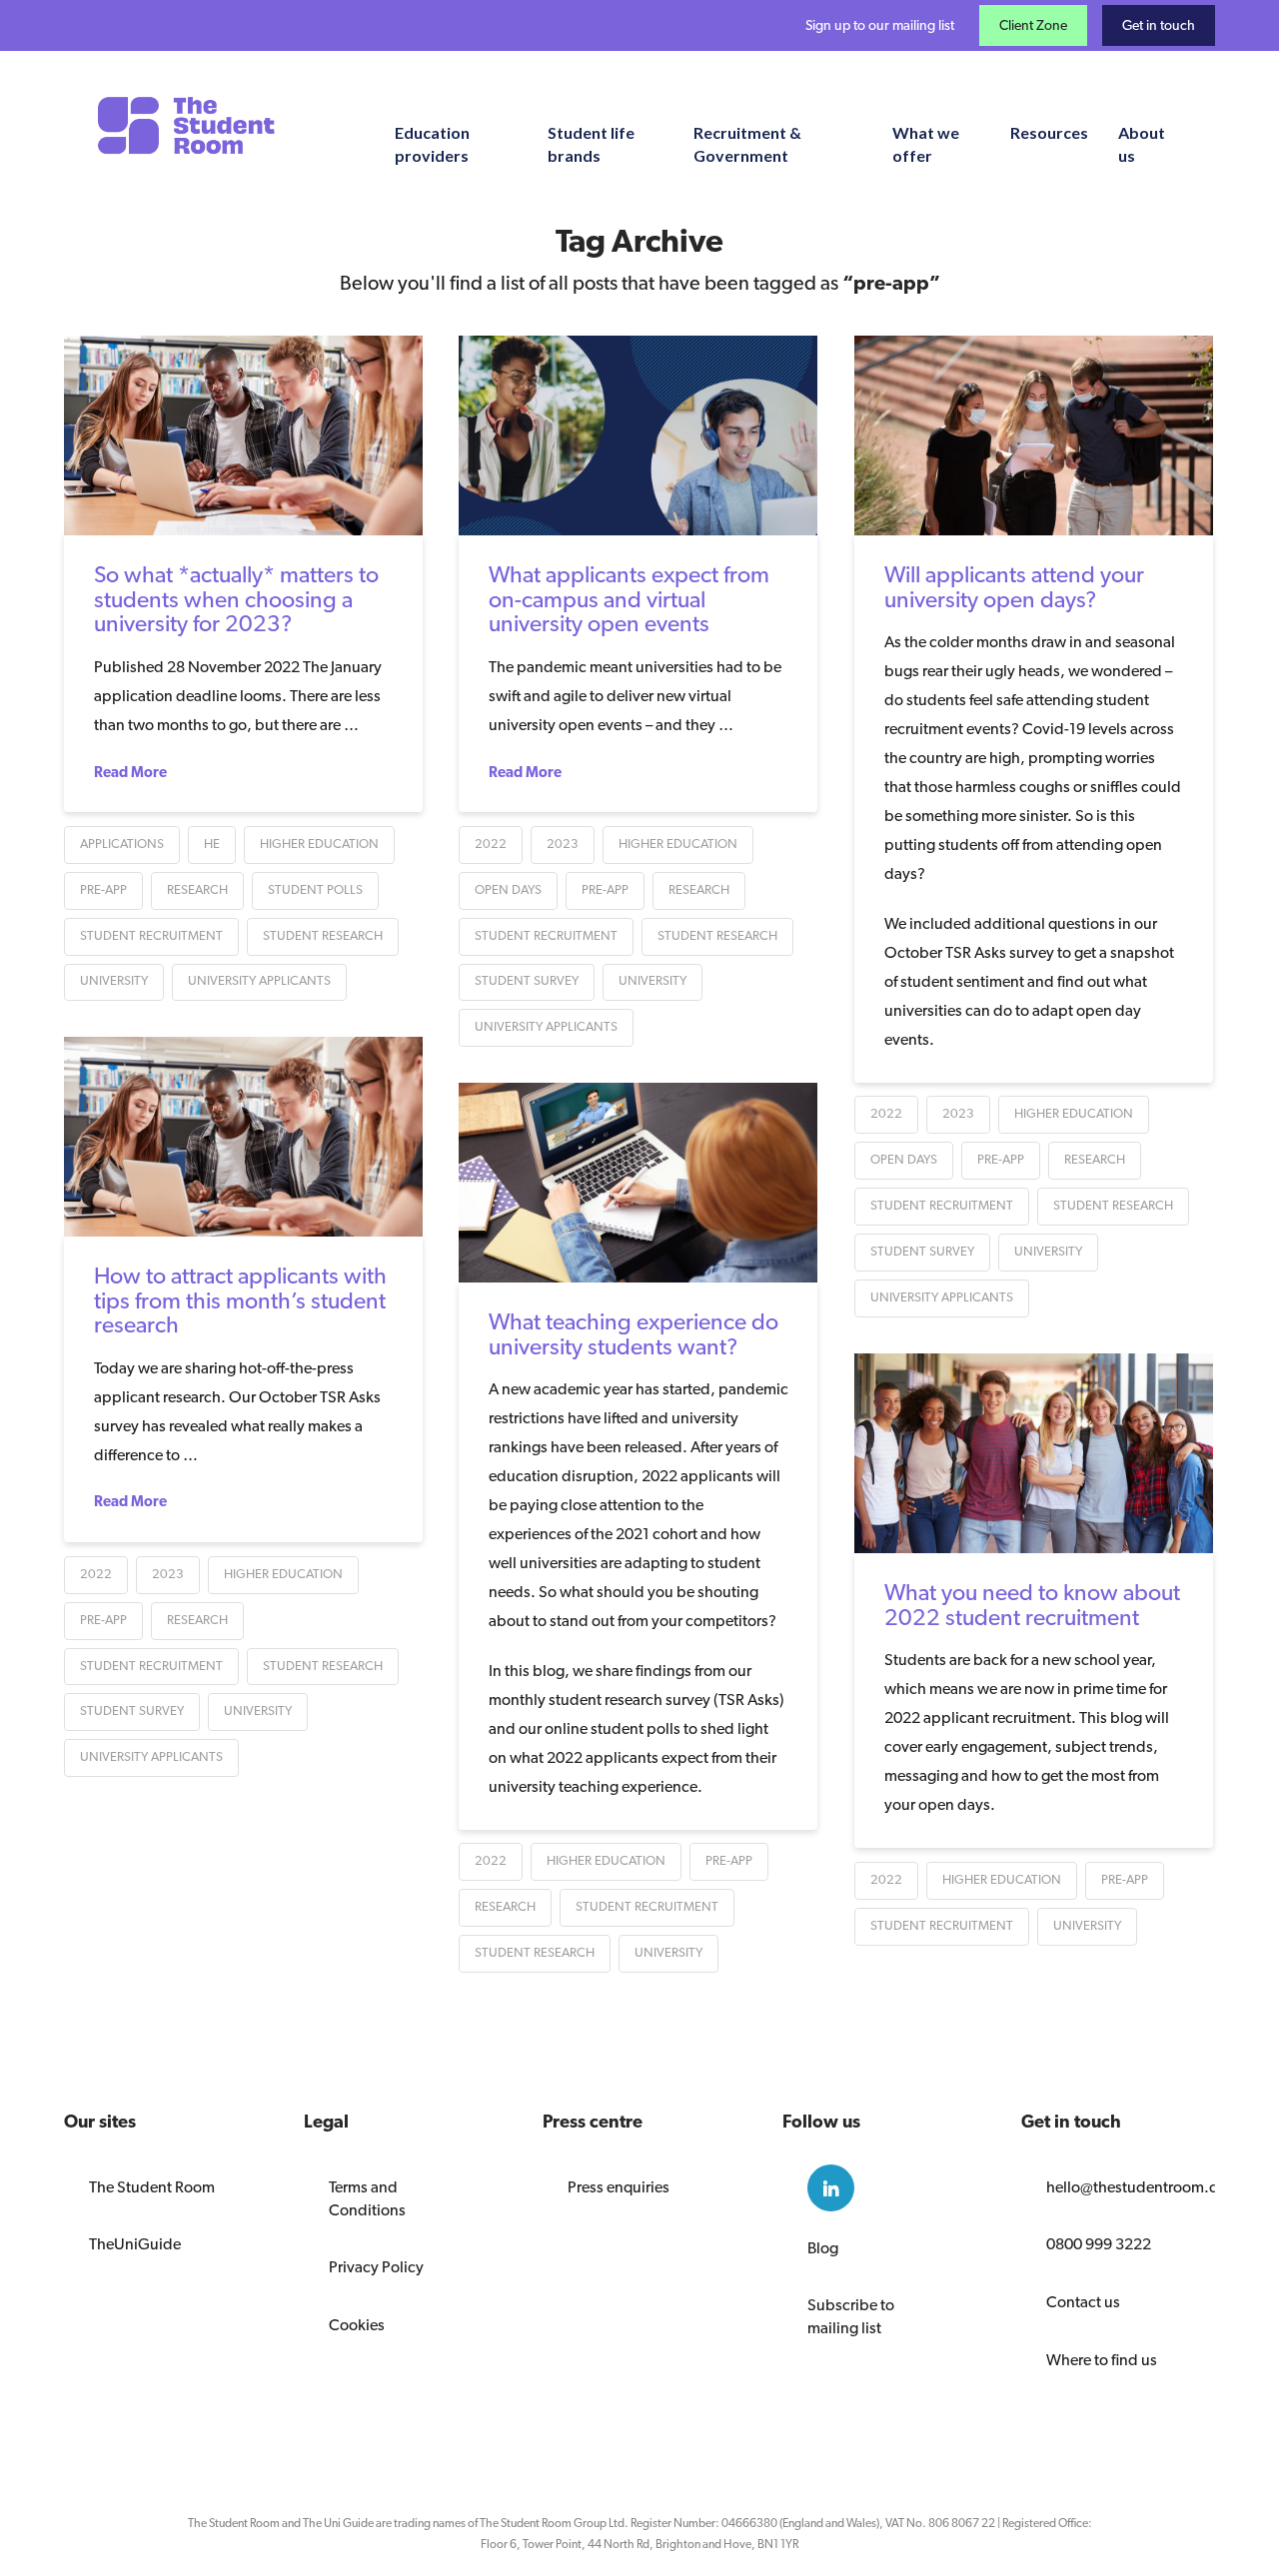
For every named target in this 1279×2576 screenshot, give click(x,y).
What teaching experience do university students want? (634, 1333)
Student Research (323, 935)
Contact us (1083, 2302)
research (197, 889)
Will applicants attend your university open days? (1014, 586)
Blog (823, 2248)
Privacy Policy (376, 2267)
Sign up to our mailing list (880, 25)
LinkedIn (831, 2188)
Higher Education (319, 844)
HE (212, 844)
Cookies (357, 2325)
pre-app (103, 889)
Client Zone (1033, 25)
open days (508, 889)
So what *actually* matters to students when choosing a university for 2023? (236, 598)
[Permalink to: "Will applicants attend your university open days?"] (1034, 435)
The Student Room (152, 2187)
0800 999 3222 (1099, 2244)
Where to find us (1102, 2360)
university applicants (259, 980)
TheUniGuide (135, 2244)
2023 (563, 844)
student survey (527, 980)
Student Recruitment (151, 935)
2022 (491, 844)
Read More (130, 772)
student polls (315, 889)
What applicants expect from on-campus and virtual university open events (629, 598)
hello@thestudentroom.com (1118, 2187)
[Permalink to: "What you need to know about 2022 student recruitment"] (1034, 1453)
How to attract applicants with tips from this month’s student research (240, 1299)
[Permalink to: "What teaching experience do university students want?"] (638, 1183)
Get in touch (1159, 25)
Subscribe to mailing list (851, 2316)
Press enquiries (619, 2187)
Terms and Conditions (367, 2198)
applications (122, 844)
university (114, 980)
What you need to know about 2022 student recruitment (1032, 1604)
